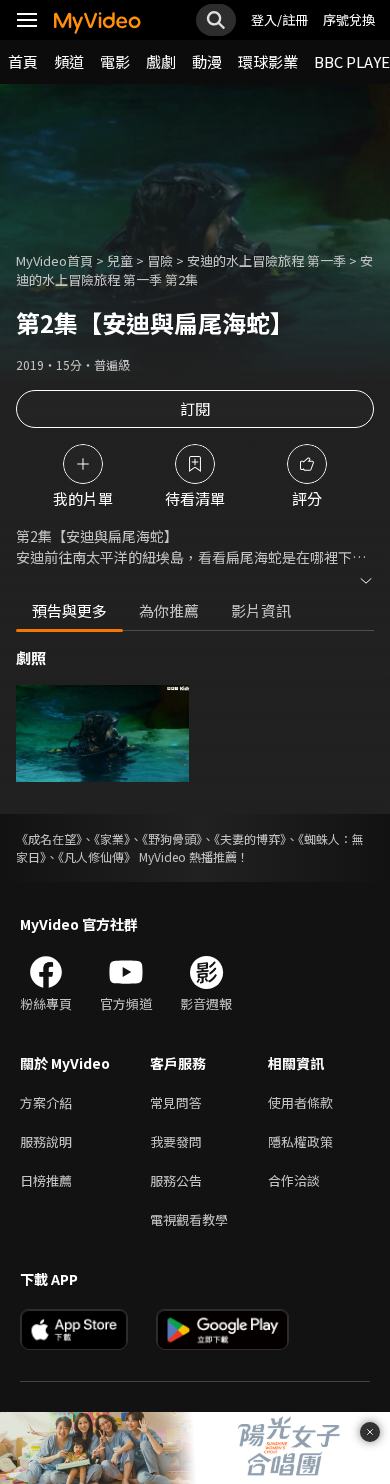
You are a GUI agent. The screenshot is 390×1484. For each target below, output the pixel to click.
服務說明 (46, 1141)
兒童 (120, 260)
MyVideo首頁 (54, 260)
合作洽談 (294, 1180)
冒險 (160, 260)
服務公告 (176, 1180)
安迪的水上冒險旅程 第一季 (266, 260)
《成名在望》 (49, 838)
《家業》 (112, 838)
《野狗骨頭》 (172, 838)
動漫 (207, 61)
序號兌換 (349, 19)
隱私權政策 (300, 1141)
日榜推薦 (46, 1180)
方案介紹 (46, 1102)
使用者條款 (300, 1102)
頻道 (69, 61)
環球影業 (268, 61)
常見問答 (176, 1102)
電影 (115, 61)
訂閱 (195, 408)
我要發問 (176, 1141)
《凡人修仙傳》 (97, 856)
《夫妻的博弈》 (250, 838)
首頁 (23, 61)
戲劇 (161, 61)
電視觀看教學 (189, 1219)
